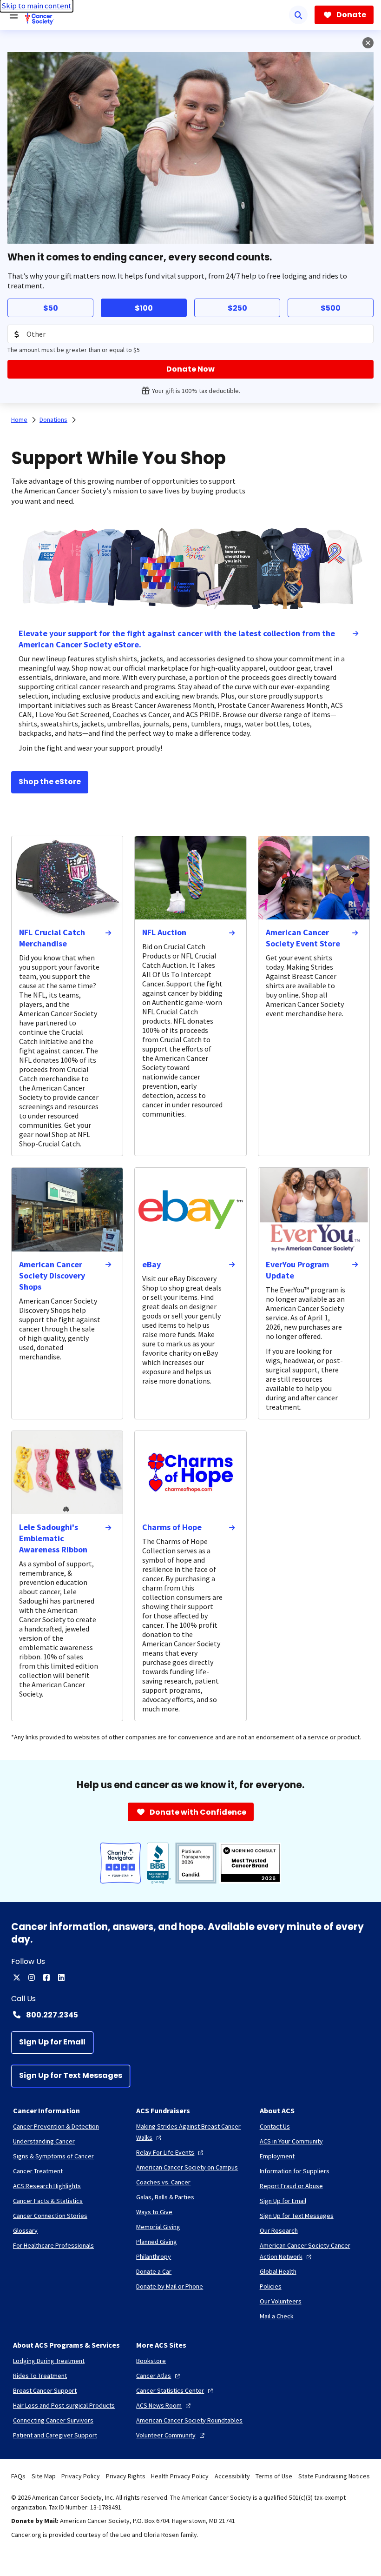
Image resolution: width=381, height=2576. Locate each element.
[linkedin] (61, 1977)
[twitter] (17, 1977)
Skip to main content (36, 6)
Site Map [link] (44, 2476)
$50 (51, 308)
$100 (144, 308)
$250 (237, 308)
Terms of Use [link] (274, 2476)
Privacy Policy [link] (81, 2476)
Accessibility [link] (232, 2476)
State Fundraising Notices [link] (334, 2476)
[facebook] (46, 1977)
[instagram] (32, 1977)
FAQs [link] (18, 2476)
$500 (331, 308)
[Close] (368, 43)
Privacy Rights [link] (126, 2476)
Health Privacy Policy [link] (180, 2476)
